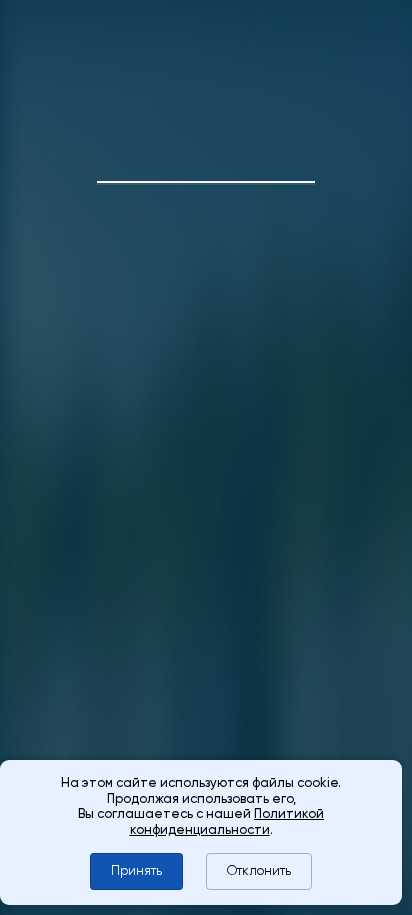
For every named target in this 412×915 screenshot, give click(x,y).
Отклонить (259, 870)
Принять (136, 870)
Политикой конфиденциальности (227, 821)
